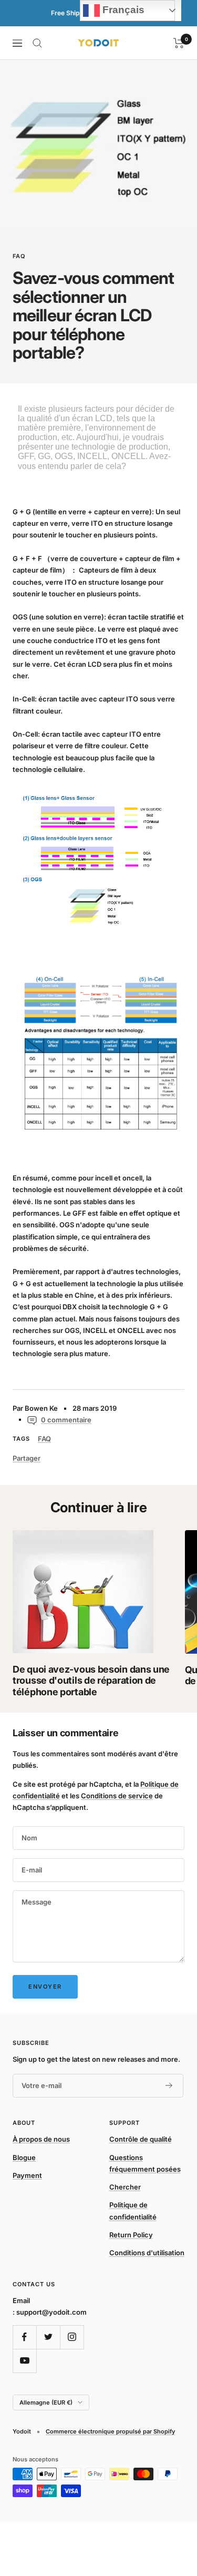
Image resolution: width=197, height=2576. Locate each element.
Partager (27, 1458)
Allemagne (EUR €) (46, 2402)
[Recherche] (37, 43)
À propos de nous (41, 2139)
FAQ (19, 256)
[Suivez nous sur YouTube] (24, 2361)
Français (122, 10)
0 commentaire (66, 1420)
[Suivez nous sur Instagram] (72, 2337)
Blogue (24, 2157)
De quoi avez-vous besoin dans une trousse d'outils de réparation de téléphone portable (91, 1681)
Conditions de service (117, 1796)
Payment (27, 2175)
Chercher (125, 2187)
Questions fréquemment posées (145, 2163)
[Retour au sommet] (168, 2507)
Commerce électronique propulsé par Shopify (110, 2431)
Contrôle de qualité (141, 2139)
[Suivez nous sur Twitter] (48, 2337)
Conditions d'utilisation (147, 2253)
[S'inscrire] (169, 2086)
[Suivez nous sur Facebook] (24, 2337)
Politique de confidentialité (133, 2211)
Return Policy (131, 2235)
